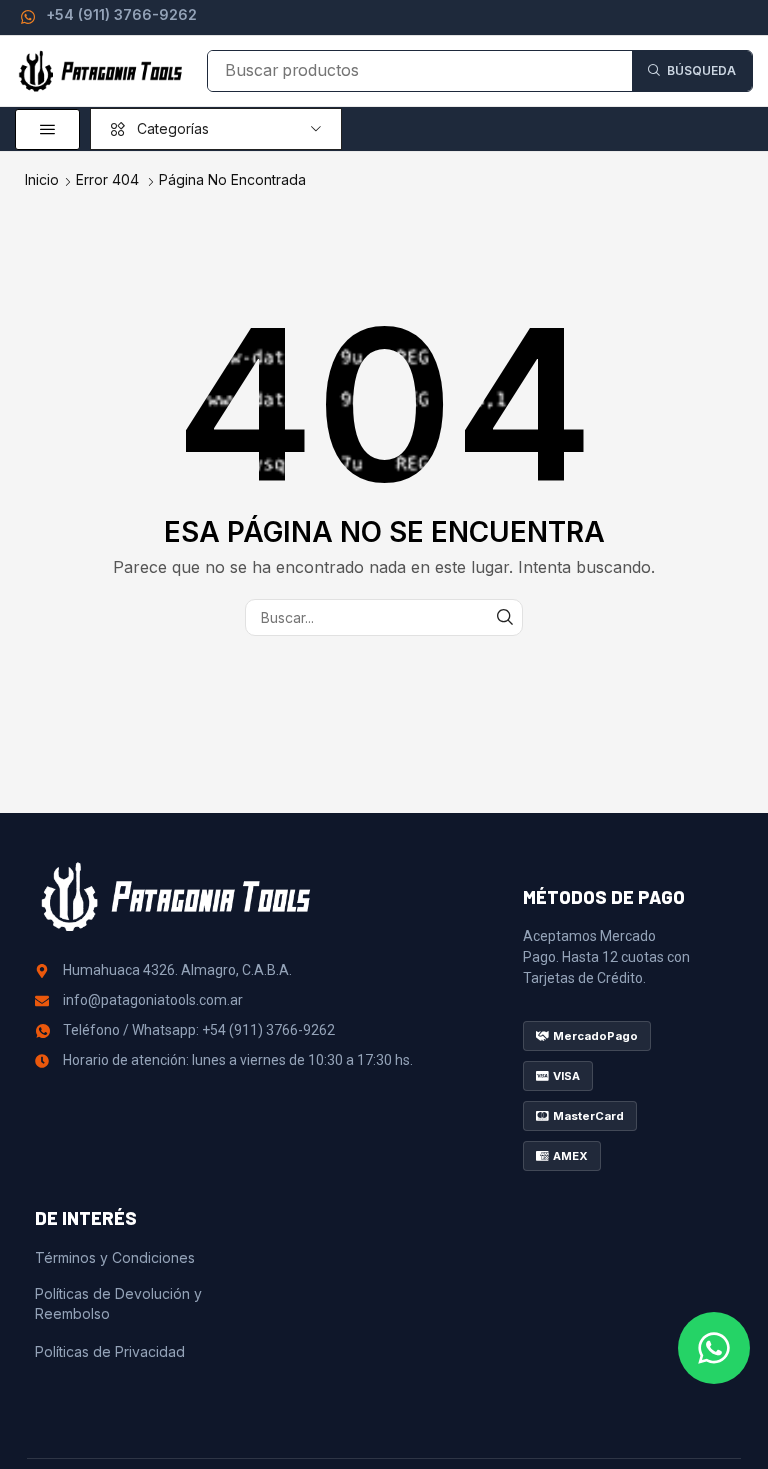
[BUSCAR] (504, 617)
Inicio (42, 179)
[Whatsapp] (714, 1348)
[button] (47, 129)
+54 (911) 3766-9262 (121, 14)
